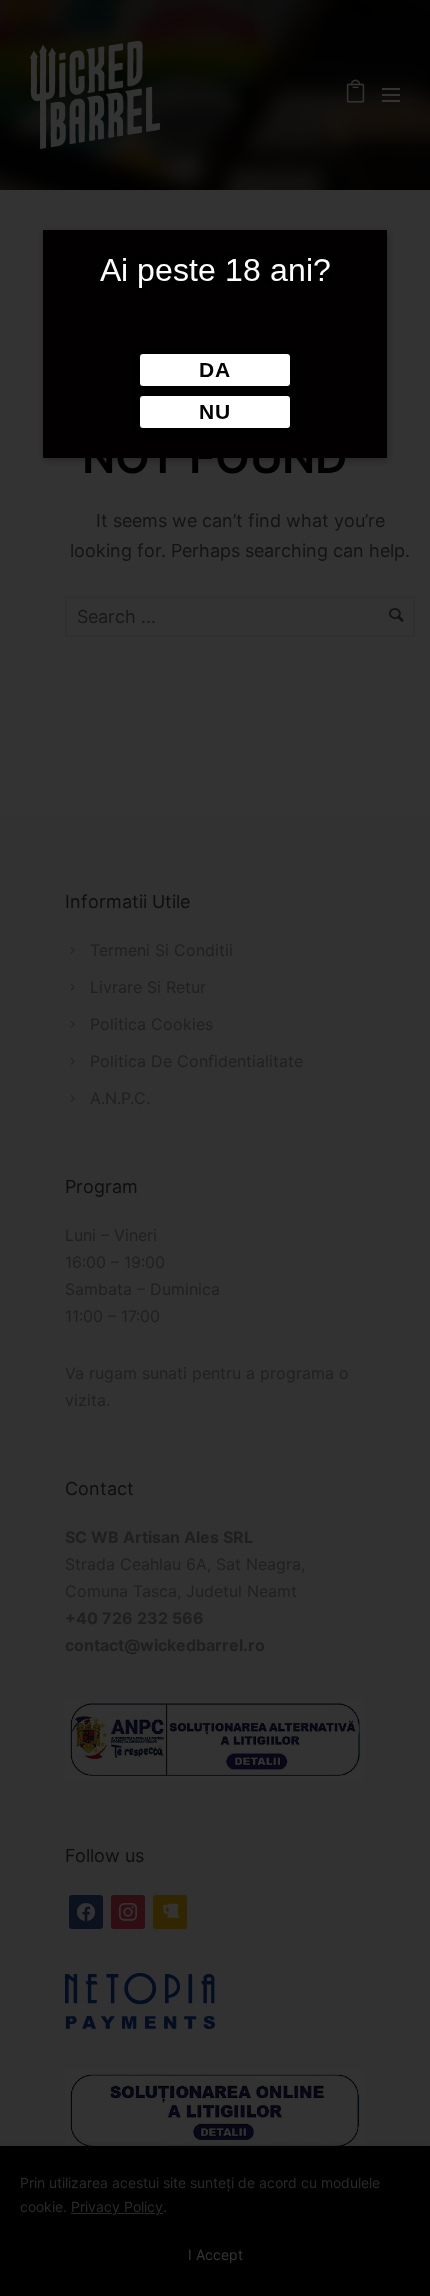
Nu (215, 412)
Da (215, 370)
